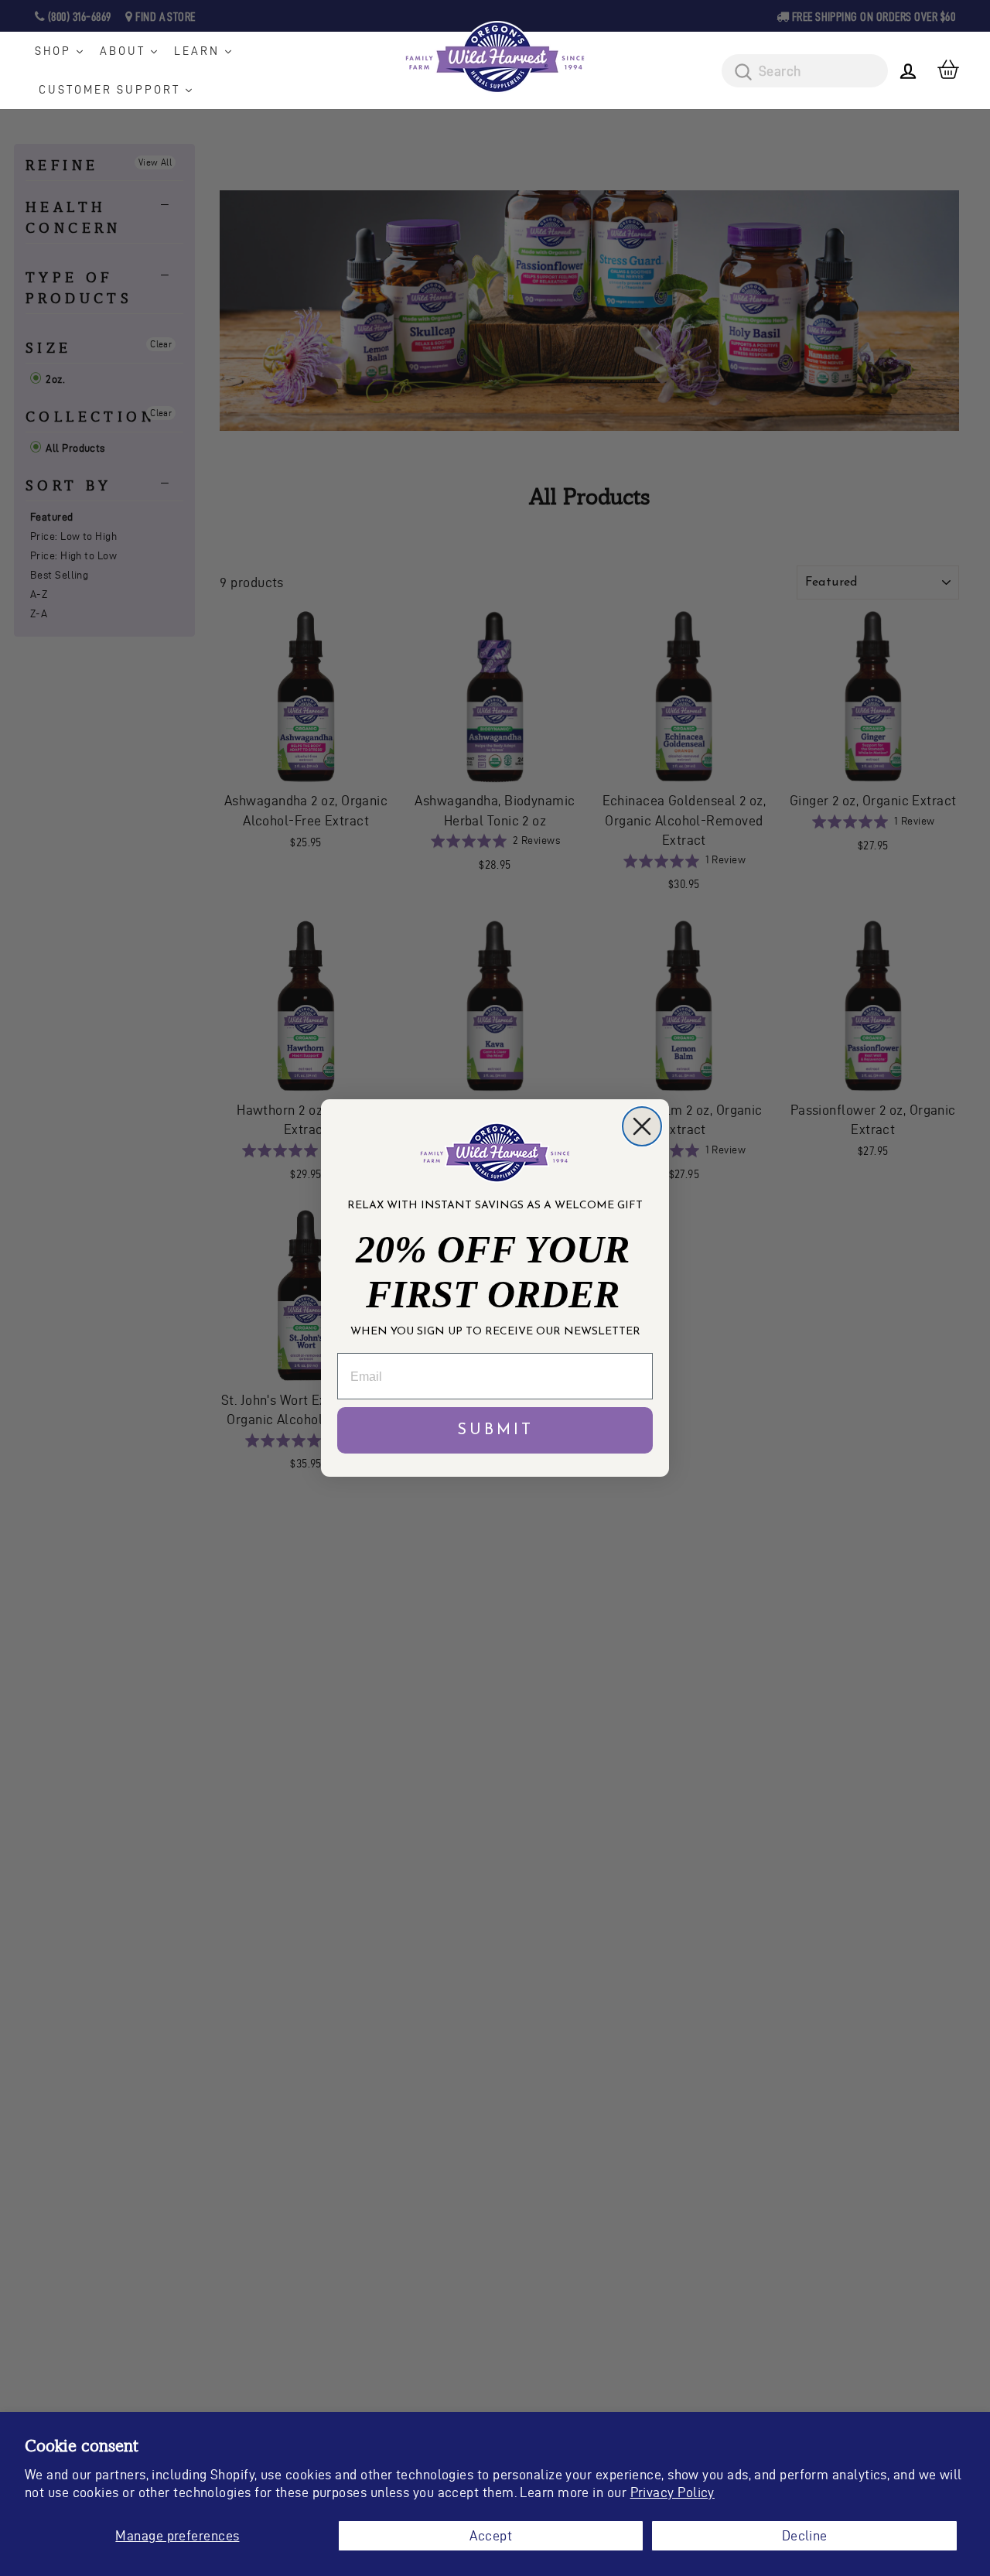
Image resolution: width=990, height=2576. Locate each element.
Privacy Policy (673, 2492)
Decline (805, 2535)
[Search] (738, 73)
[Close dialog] (642, 1126)
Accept (491, 2535)
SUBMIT (495, 1430)
